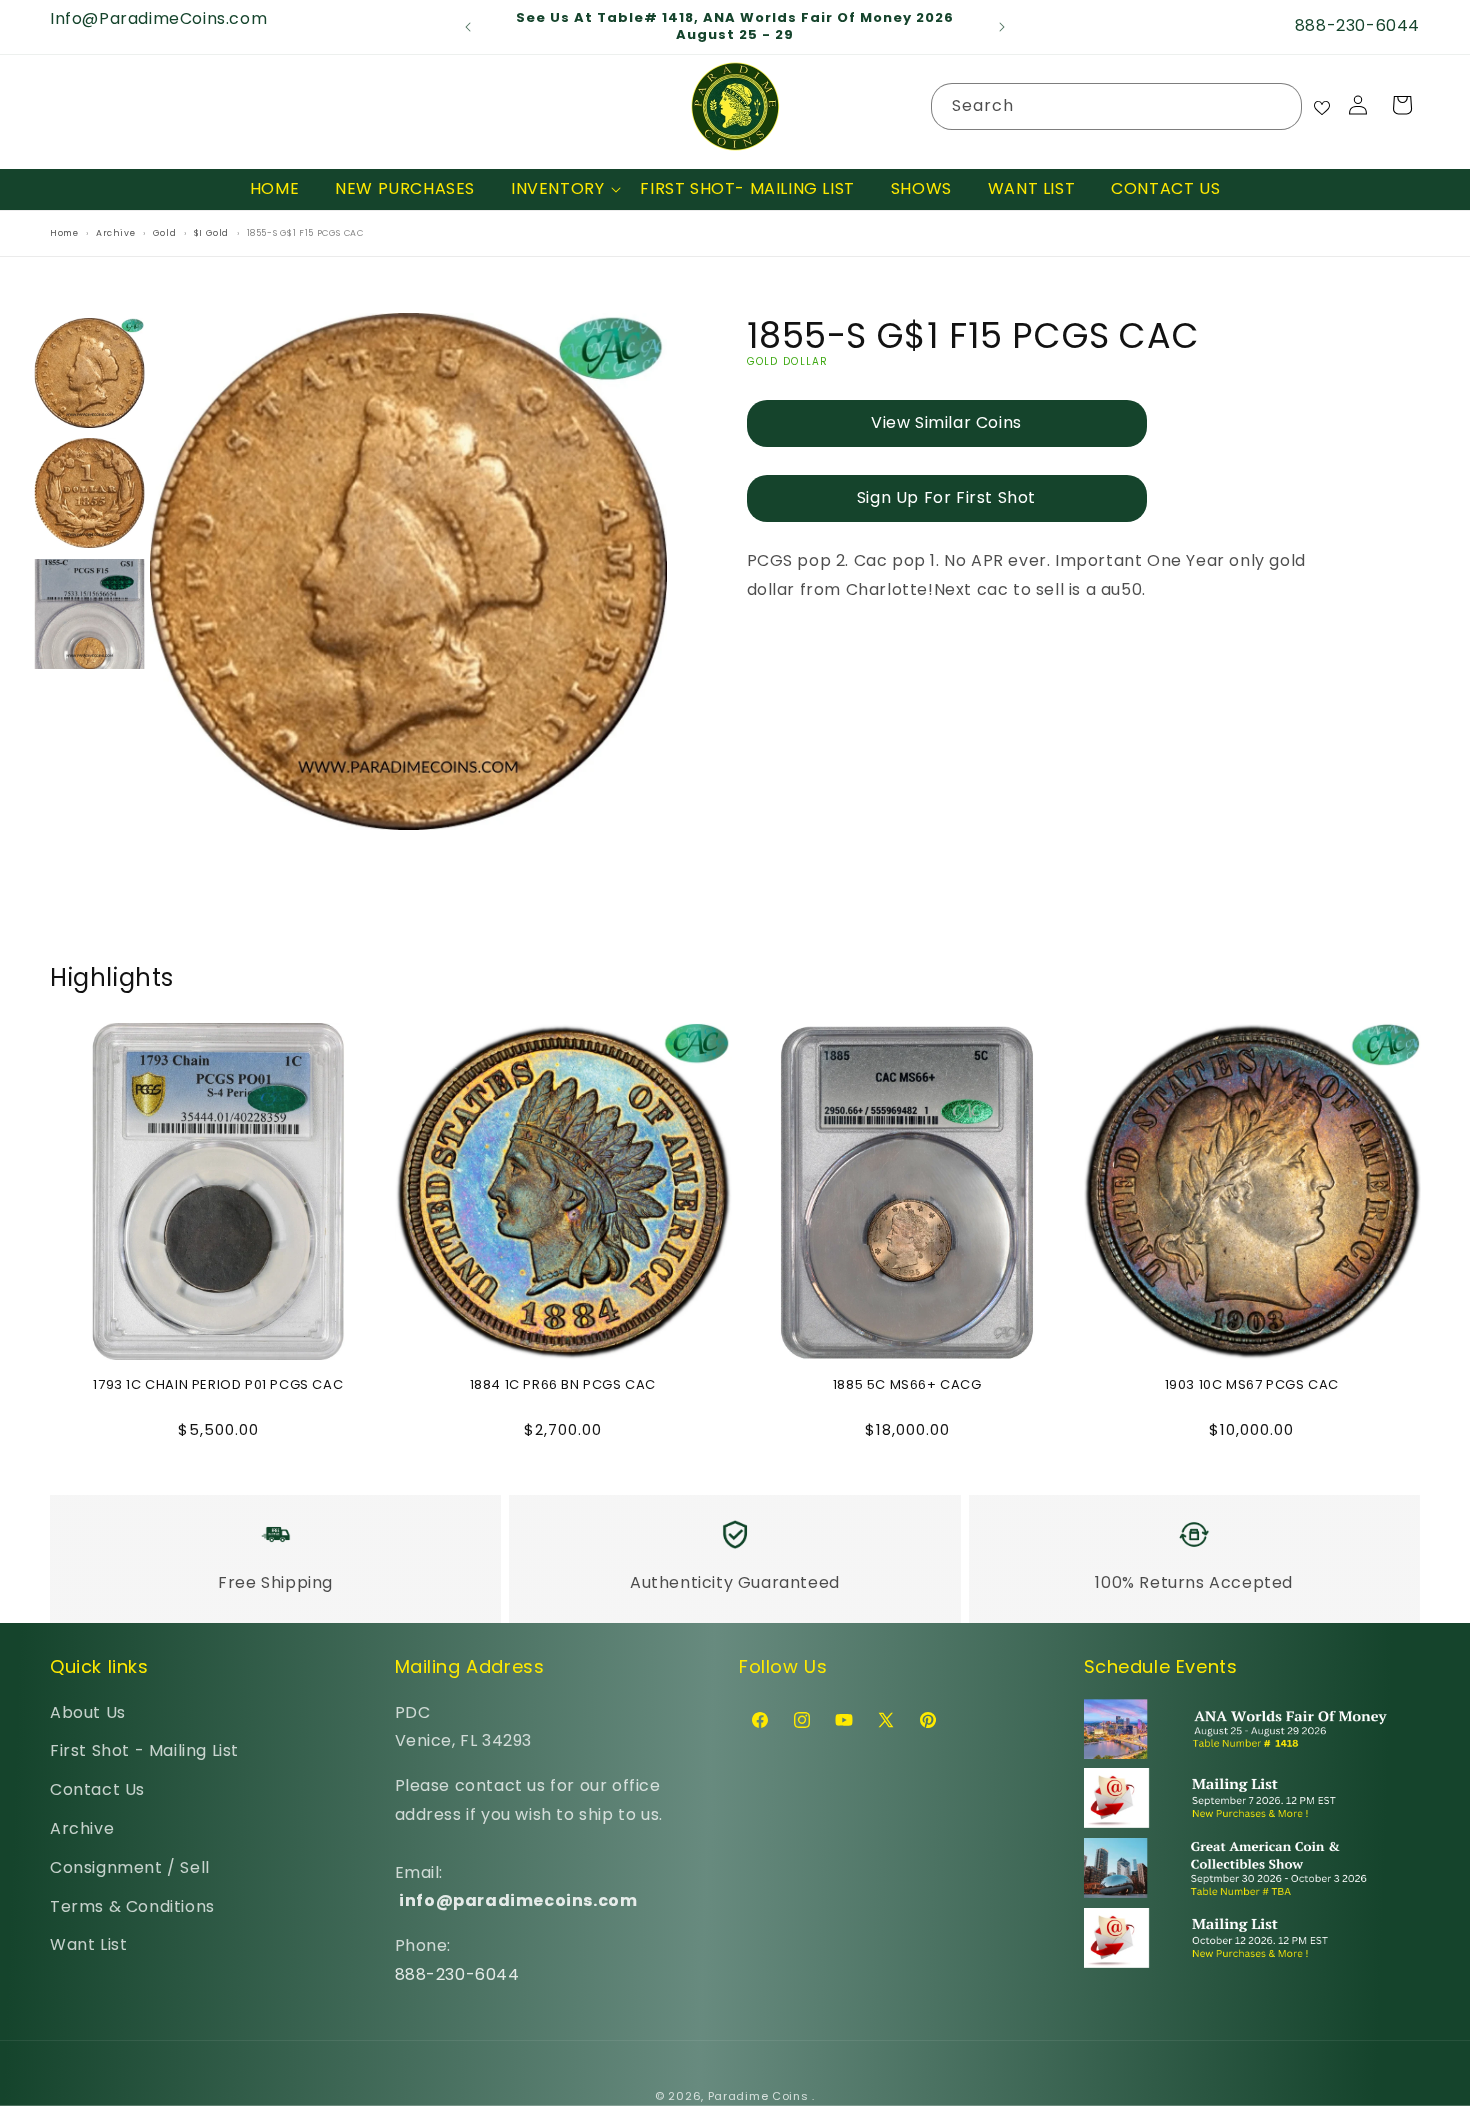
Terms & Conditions (132, 1906)
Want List (88, 1944)
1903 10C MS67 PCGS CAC (1252, 1385)
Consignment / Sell (130, 1867)
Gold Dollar (788, 362)
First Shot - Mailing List (144, 1750)
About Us (88, 1712)
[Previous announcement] (468, 27)
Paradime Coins (758, 2096)
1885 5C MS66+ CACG (907, 1385)
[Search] (1279, 106)
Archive (82, 1828)
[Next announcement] (1002, 27)
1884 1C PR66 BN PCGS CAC (563, 1385)
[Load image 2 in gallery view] (90, 494)
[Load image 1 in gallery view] (90, 373)
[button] (557, 189)
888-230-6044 (457, 1974)
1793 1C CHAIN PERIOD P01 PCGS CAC (218, 1385)
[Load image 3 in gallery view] (90, 614)
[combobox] (1116, 106)
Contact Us (97, 1789)
